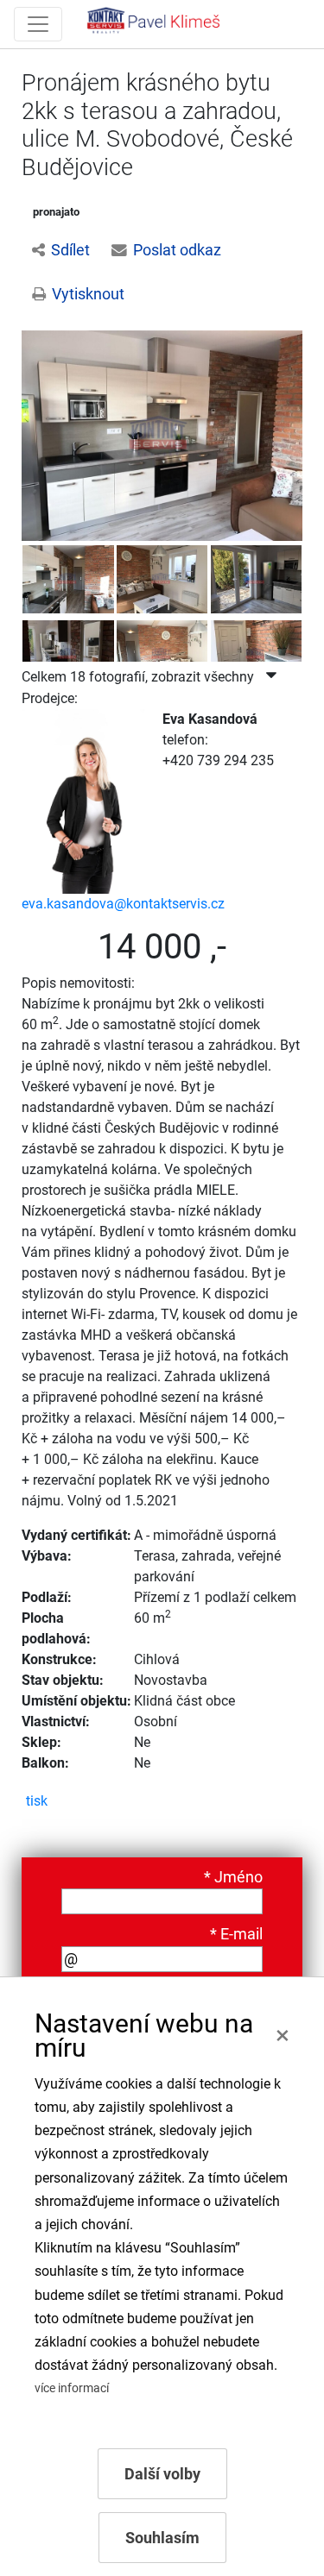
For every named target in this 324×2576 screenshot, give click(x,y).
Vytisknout (88, 294)
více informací (72, 2388)
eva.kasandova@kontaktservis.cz (123, 904)
